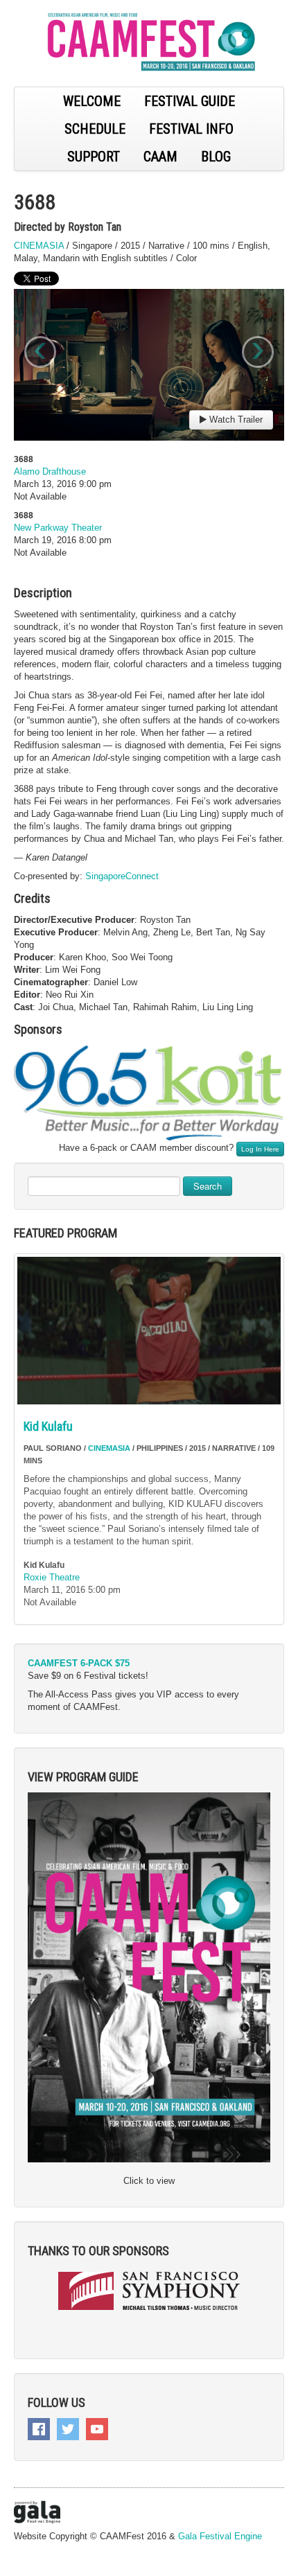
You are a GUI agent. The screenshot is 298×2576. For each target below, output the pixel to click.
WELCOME (92, 101)
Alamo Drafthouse (50, 471)
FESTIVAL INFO (191, 129)
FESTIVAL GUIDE (190, 101)
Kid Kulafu (48, 1426)
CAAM (160, 157)
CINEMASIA (39, 246)
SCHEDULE (95, 129)
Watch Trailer (235, 420)
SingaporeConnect (122, 876)
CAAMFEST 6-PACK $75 (79, 1663)
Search (208, 1186)
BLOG (216, 157)
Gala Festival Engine (220, 2536)
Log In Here (260, 1149)
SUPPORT (94, 157)
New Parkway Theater (58, 528)
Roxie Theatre (52, 1577)
